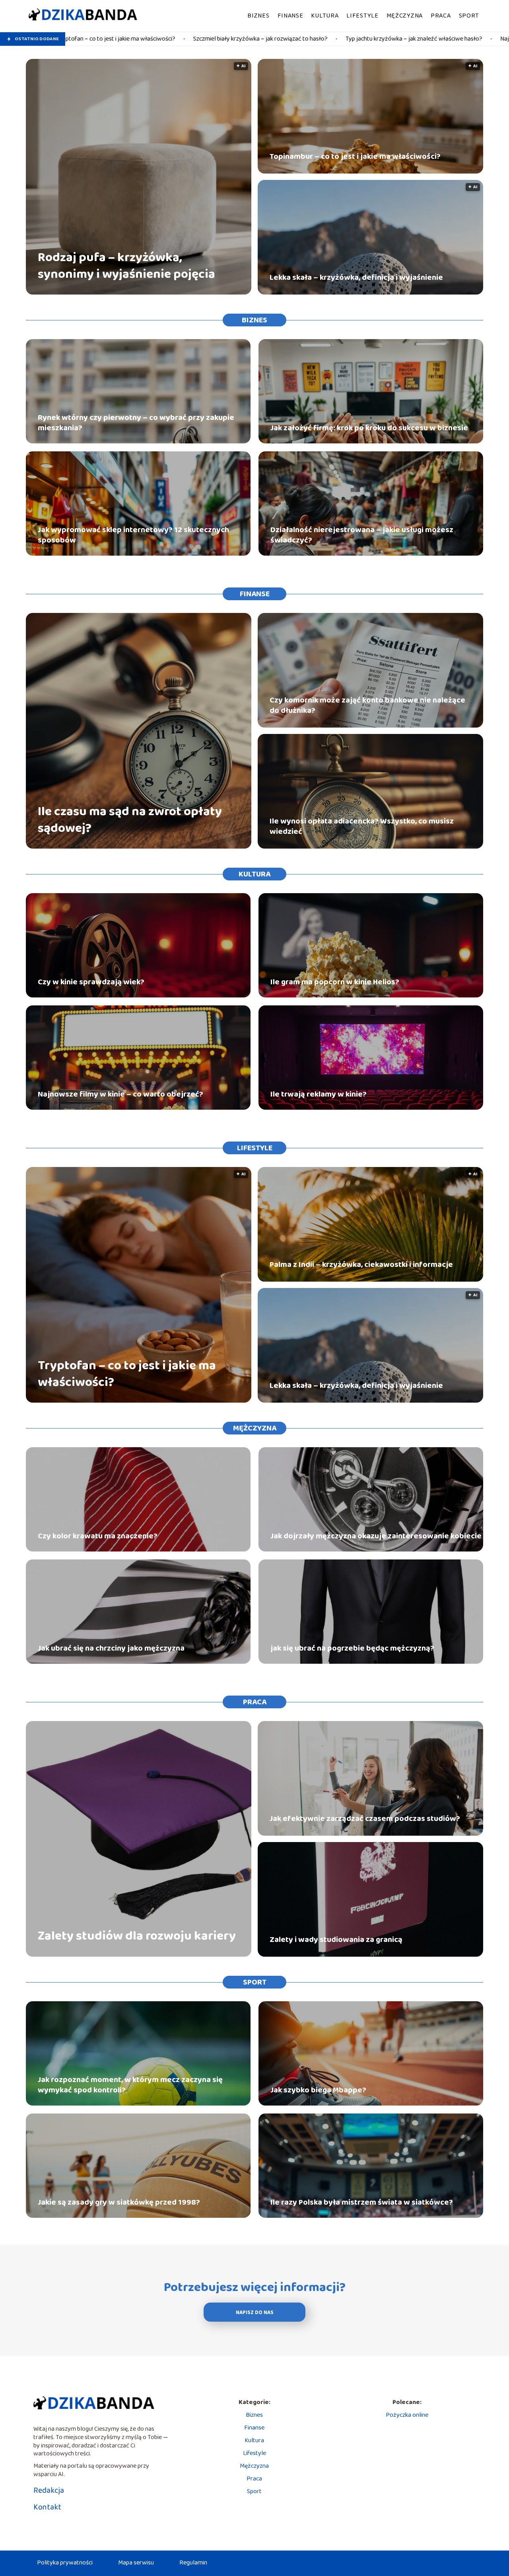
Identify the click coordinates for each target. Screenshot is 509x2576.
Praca (441, 16)
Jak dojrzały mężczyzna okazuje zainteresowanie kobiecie (376, 1536)
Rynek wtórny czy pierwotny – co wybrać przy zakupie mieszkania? (136, 423)
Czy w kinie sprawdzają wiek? (91, 982)
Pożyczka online (407, 2415)
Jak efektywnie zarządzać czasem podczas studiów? (365, 1819)
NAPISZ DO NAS (255, 2313)
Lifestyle (362, 16)
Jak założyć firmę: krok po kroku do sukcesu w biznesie (369, 428)
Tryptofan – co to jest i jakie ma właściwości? (127, 1374)
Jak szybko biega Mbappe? (318, 2090)
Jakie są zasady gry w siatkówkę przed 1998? (119, 2202)
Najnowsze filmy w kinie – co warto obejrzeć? (120, 1094)
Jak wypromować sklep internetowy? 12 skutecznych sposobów (133, 535)
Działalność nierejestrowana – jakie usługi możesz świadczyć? (362, 535)
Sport (469, 16)
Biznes (258, 16)
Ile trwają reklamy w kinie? (319, 1094)
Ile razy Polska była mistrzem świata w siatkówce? (362, 2202)
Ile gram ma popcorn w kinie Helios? (335, 982)
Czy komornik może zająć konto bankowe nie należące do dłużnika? (367, 705)
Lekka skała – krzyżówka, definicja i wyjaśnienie (356, 277)
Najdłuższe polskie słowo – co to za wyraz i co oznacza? (415, 39)
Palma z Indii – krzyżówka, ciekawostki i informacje (361, 1265)
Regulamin (193, 2563)
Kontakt (47, 2507)
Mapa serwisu (136, 2563)
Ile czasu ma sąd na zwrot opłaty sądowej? (130, 820)
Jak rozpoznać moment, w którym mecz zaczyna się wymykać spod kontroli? (130, 2085)
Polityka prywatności (65, 2563)
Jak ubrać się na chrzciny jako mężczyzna (111, 1648)
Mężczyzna (405, 16)
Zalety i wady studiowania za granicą (336, 1940)
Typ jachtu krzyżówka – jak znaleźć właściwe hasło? (256, 39)
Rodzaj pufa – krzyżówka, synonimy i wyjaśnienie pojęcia (126, 266)
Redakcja (49, 2490)
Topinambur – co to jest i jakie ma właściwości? (355, 156)
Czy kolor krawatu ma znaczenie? (98, 1536)
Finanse (290, 16)
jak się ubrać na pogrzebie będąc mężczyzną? (352, 1648)
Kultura (325, 16)
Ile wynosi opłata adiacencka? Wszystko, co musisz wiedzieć (362, 826)
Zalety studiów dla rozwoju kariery (137, 1936)
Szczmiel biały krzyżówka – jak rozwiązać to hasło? (102, 39)
